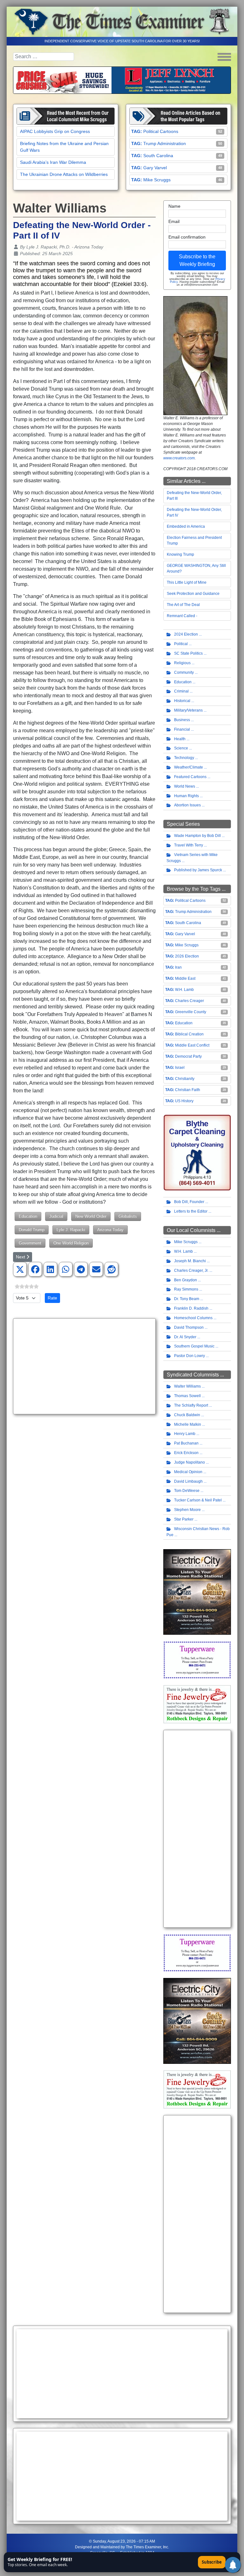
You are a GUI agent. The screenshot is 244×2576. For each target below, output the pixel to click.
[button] (20, 1270)
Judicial (56, 1216)
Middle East (185, 978)
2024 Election (186, 634)
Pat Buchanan (186, 1443)
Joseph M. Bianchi (190, 1261)
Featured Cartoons (190, 777)
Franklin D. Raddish (191, 1308)
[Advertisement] (84, 1366)
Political (181, 644)
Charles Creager (190, 1001)
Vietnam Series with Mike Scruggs (192, 858)
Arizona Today (110, 1230)
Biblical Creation (189, 1034)
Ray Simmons (186, 1289)
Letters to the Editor (191, 1211)
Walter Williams (187, 1386)
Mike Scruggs (157, 180)
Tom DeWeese (187, 1491)
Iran (178, 967)
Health (180, 739)
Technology (184, 758)
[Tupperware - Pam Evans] (197, 1660)
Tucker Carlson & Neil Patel (198, 1500)
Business (182, 720)
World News (185, 786)
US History (184, 1101)
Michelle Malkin (188, 1424)
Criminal (181, 691)
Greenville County (191, 1012)
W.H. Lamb (184, 990)
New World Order (91, 1216)
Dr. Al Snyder (185, 1337)
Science (181, 748)
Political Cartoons (161, 131)
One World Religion (71, 1243)
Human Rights (186, 796)
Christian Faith (188, 1090)
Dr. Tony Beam (187, 1299)
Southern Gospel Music (194, 1346)
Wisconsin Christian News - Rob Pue (198, 1532)
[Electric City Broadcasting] (197, 1592)
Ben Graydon (186, 1280)
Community (184, 672)
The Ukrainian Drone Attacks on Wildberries (64, 174)
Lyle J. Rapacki (71, 1230)
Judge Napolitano (190, 1462)
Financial (182, 729)
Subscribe (212, 2562)
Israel (180, 1068)
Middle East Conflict (192, 1045)
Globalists (128, 1216)
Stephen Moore (187, 1510)
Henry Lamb (185, 1434)
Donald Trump (32, 1230)
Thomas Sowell (187, 1396)
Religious (182, 663)
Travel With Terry (189, 845)
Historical (182, 701)
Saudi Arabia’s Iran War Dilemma (53, 162)
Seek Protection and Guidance (193, 594)
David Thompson (189, 1327)
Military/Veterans (188, 710)
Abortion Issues (187, 805)
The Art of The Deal (183, 605)
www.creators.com (179, 458)
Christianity (185, 1079)
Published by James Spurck (198, 870)
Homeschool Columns (193, 1318)
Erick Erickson (186, 1453)
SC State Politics (188, 653)
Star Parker (184, 1519)
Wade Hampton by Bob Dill (197, 836)
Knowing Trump (180, 554)
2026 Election (187, 956)
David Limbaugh (188, 1481)
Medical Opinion (188, 1472)
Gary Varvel (155, 168)
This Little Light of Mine (187, 582)
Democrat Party (188, 1056)
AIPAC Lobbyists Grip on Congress (55, 131)
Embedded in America (186, 526)
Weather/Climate (189, 767)
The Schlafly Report (191, 1405)
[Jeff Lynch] (122, 80)
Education (28, 1216)
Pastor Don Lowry (190, 1356)
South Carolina (158, 156)
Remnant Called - (182, 616)
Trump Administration (165, 143)
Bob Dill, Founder (189, 1202)
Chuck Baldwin (187, 1415)
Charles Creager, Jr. (191, 1271)
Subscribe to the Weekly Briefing (197, 260)
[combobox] (44, 57)
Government (30, 1243)
